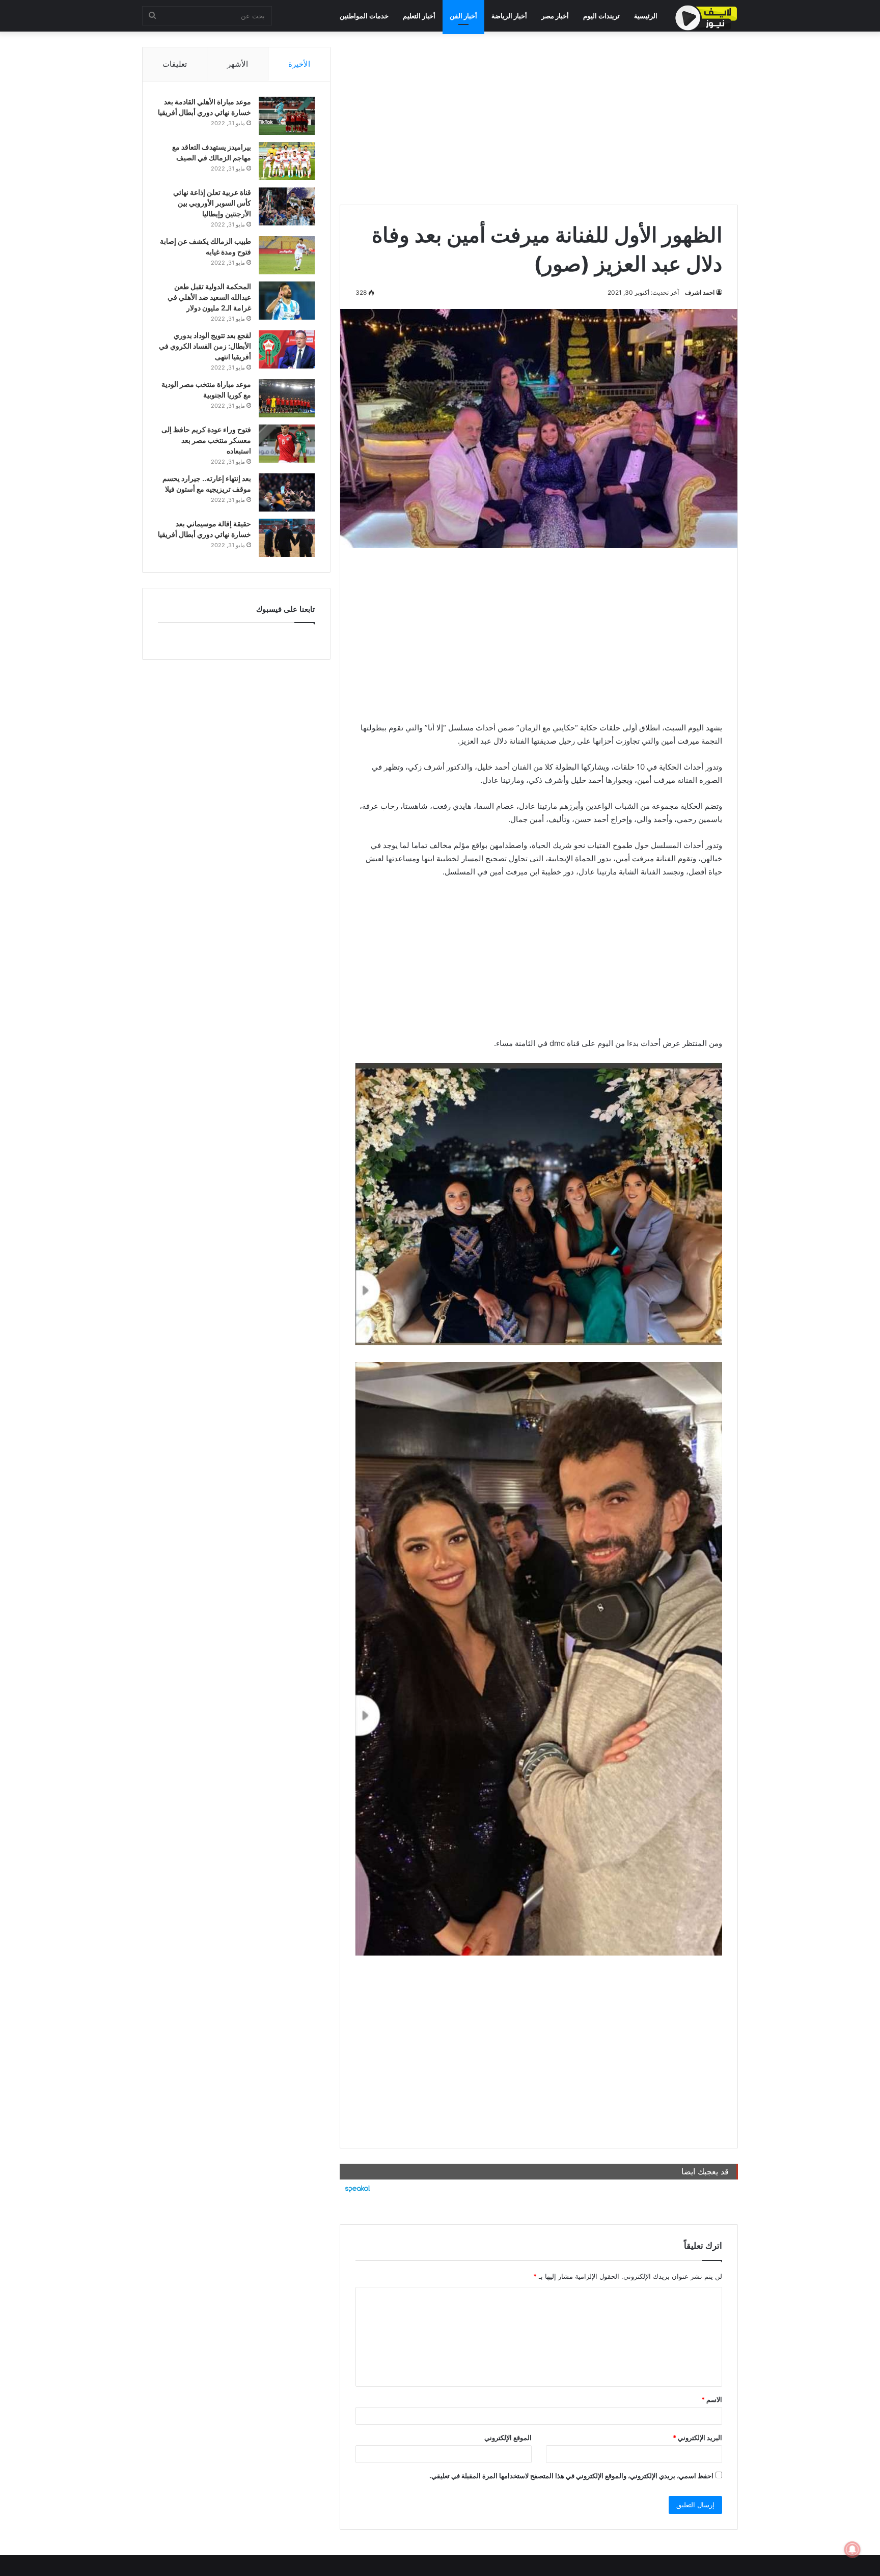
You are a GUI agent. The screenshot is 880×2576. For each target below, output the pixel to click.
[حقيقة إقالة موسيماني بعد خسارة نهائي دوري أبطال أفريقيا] (287, 538)
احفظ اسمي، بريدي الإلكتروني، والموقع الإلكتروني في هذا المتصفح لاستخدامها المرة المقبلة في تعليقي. (571, 2476)
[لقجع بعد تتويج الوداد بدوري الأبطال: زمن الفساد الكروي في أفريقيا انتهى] (287, 349)
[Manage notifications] (853, 2550)
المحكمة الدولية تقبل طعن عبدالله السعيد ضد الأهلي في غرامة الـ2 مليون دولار (209, 297)
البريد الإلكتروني (697, 2438)
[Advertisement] (539, 118)
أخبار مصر (555, 16)
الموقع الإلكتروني (508, 2438)
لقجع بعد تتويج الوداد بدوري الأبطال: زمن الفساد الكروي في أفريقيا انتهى (205, 346)
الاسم (712, 2399)
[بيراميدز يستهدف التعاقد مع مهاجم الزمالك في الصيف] (287, 161)
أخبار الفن (463, 16)
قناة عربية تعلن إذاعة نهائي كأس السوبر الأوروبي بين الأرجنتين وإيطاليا (212, 203)
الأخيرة (299, 64)
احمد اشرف (700, 292)
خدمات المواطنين (364, 16)
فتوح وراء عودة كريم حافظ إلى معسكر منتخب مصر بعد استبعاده (206, 440)
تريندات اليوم (601, 16)
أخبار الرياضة (509, 16)
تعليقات (175, 64)
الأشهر (238, 64)
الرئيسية (646, 16)
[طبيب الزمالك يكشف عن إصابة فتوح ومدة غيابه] (287, 255)
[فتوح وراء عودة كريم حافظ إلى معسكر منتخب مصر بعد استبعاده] (287, 444)
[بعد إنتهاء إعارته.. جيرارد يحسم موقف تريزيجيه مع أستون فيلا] (287, 492)
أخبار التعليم (419, 16)
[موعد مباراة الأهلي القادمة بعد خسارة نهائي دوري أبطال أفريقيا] (287, 116)
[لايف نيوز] (706, 18)
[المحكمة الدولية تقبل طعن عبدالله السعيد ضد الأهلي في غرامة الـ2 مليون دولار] (287, 301)
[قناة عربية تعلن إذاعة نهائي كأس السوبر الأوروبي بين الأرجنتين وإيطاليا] (287, 206)
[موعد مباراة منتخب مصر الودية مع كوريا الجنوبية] (287, 398)
